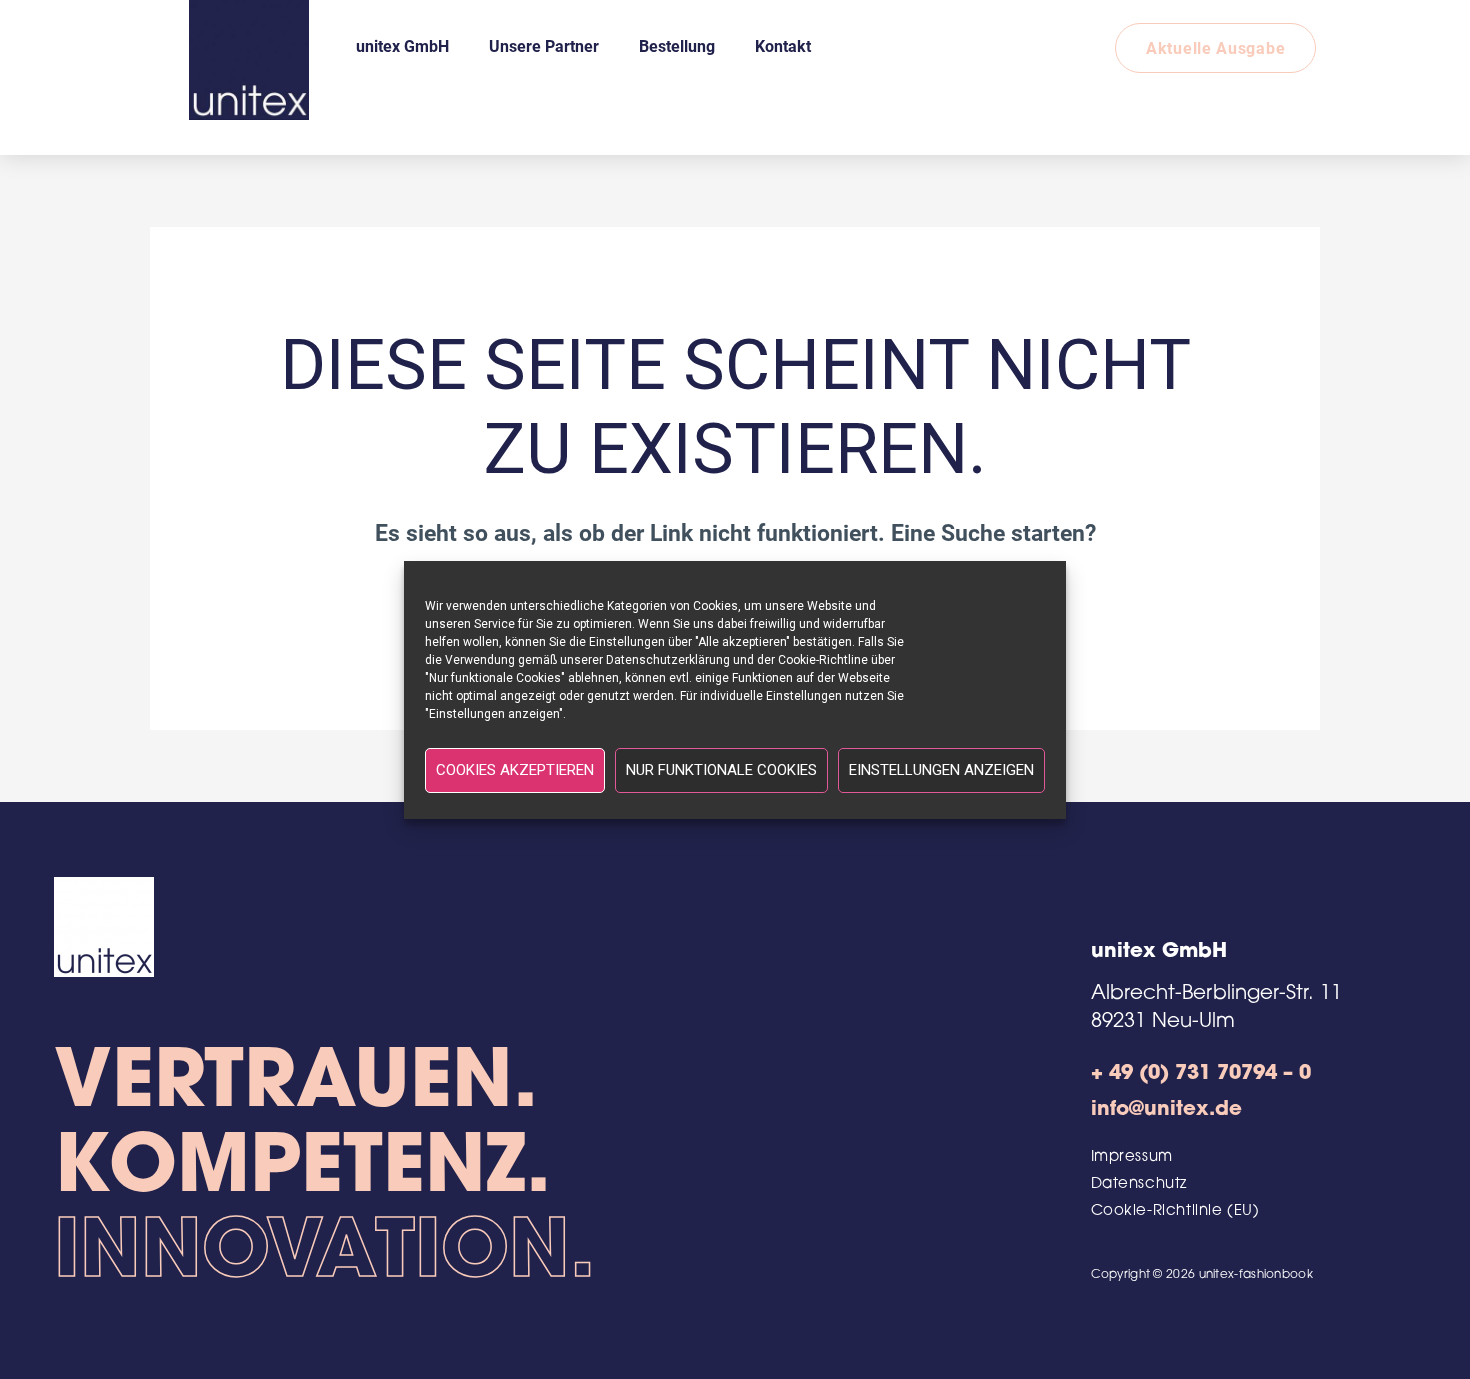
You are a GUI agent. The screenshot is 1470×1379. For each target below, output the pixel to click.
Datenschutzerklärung (668, 660)
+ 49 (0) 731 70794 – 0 (1201, 1074)
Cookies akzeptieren (515, 770)
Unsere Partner (544, 45)
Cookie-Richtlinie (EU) (1175, 1211)
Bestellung (677, 45)
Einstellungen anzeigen (941, 770)
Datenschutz (1139, 1184)
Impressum (1132, 1157)
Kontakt (783, 45)
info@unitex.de (1166, 1110)
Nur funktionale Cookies (721, 770)
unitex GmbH (402, 45)
